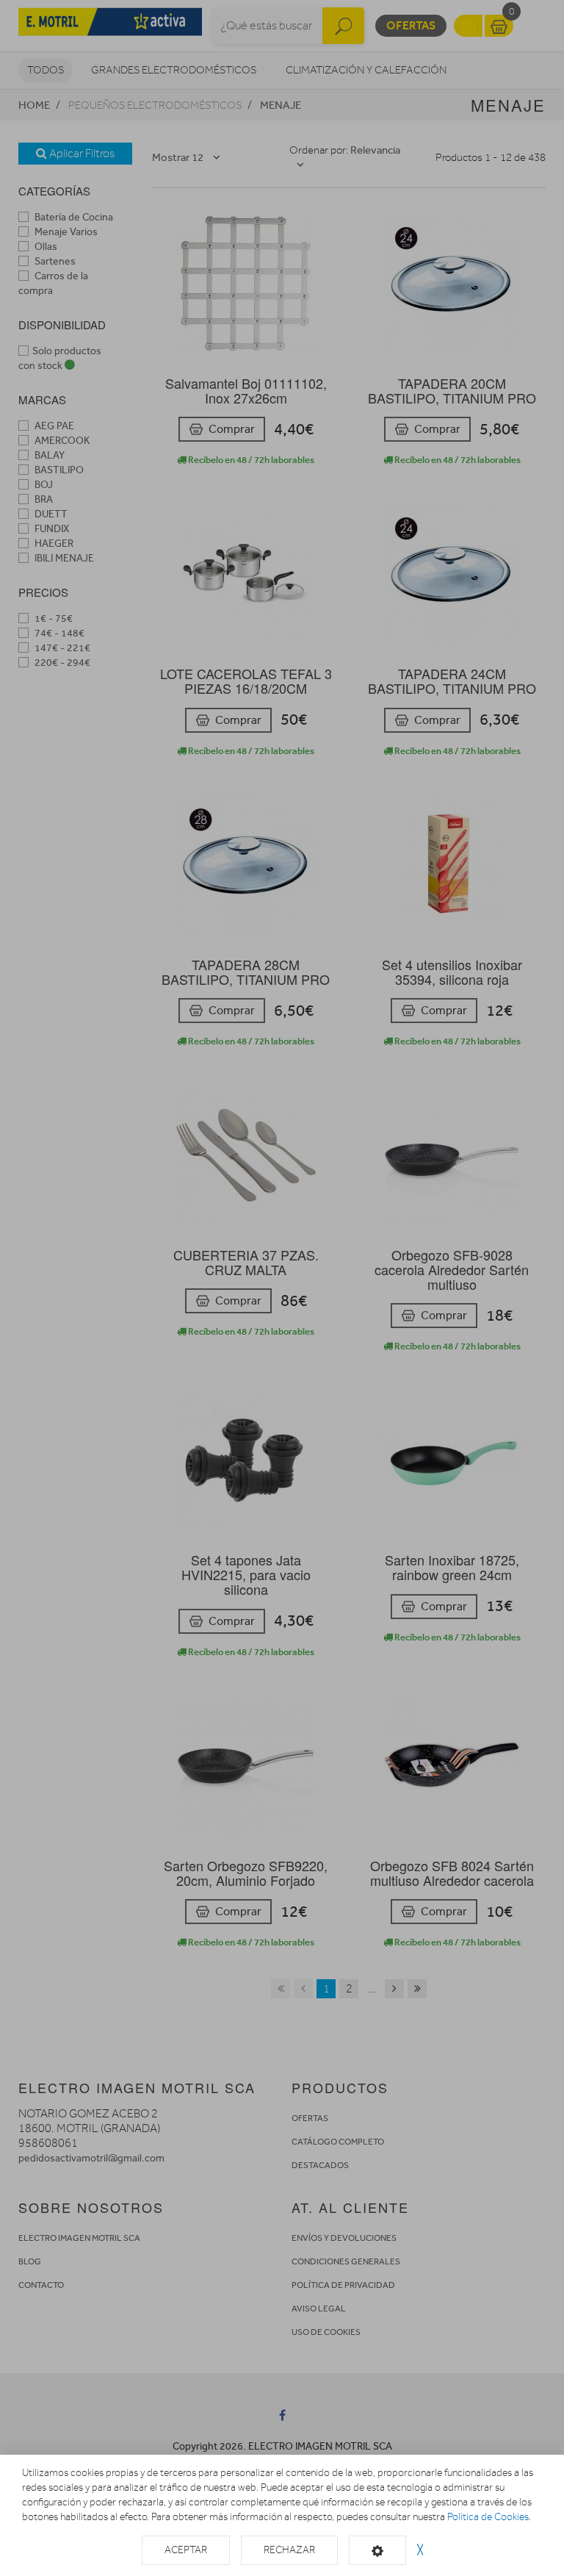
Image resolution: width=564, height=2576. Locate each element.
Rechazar (289, 2550)
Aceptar (186, 2550)
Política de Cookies (488, 2517)
